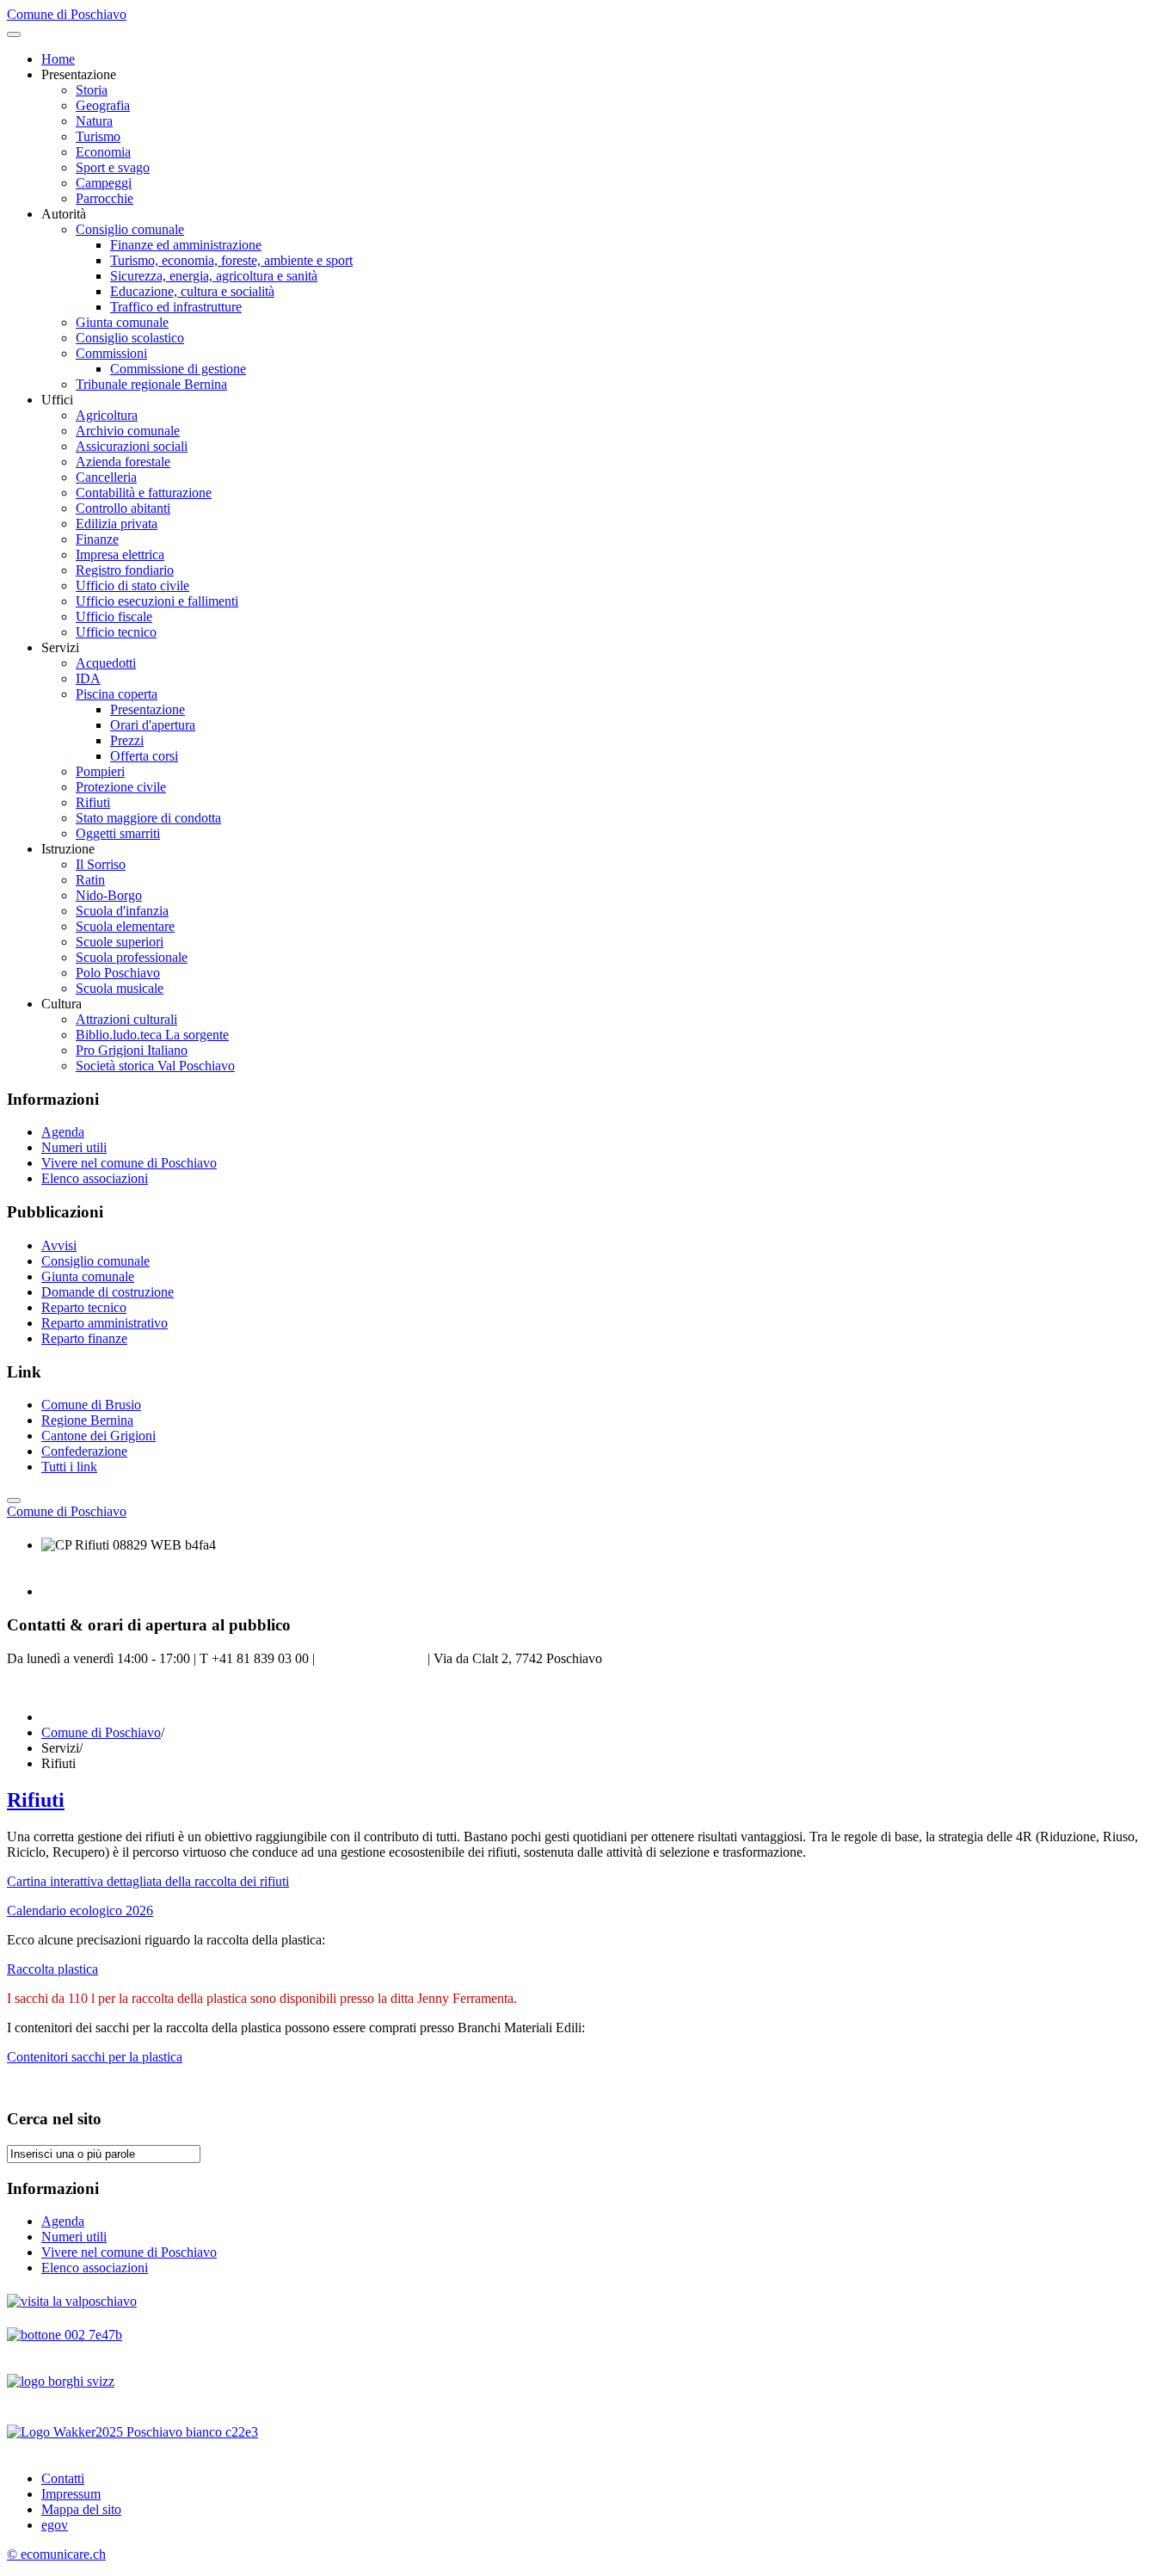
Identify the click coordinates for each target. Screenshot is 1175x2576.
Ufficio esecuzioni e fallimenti (157, 601)
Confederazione (84, 1451)
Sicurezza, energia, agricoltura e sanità (214, 276)
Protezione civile (121, 787)
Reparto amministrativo (105, 1323)
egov (55, 2525)
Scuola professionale (132, 957)
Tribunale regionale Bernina (151, 384)
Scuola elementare (125, 926)
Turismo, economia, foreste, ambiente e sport (231, 260)
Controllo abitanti (123, 508)
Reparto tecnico (84, 1307)
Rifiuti (93, 802)
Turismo (98, 136)
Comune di (67, 1511)
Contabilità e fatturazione (144, 493)
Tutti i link (69, 1467)
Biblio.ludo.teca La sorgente (152, 1035)
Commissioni (111, 353)
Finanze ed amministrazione (186, 245)
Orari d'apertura (153, 725)
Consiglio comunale (130, 229)
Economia (103, 152)
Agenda (63, 1132)
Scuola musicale (120, 988)
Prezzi (127, 740)
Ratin (90, 880)
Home (58, 59)
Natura (94, 121)
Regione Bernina (87, 1420)
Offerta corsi (144, 756)
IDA (88, 678)
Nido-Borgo (109, 895)
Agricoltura (107, 415)
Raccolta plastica (52, 1969)
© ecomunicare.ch (56, 2554)
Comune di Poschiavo (101, 1732)
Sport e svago (113, 167)
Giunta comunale (122, 322)
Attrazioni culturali (126, 1019)
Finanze (97, 539)
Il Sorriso (101, 864)
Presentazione (148, 709)
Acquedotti (106, 663)
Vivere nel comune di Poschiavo (129, 1163)
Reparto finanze (84, 1338)
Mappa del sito (81, 2509)
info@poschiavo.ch (371, 1658)
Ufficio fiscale (114, 616)
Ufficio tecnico (116, 632)
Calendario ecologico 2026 (80, 1910)
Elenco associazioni (95, 1178)
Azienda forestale (123, 462)
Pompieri (100, 771)
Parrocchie (105, 198)
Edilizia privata (117, 524)
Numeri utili (74, 1147)
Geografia (103, 105)
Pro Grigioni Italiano (132, 1050)
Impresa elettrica (120, 555)
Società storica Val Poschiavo (155, 1066)
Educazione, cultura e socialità (192, 291)
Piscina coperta (117, 694)
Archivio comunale (128, 431)
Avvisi (59, 1245)
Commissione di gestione (178, 369)
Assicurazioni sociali (132, 446)
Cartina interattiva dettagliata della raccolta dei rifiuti (148, 1881)
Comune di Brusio (91, 1405)
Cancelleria (106, 477)
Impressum (71, 2494)
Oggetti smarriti (118, 833)
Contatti (63, 2478)
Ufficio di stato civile (132, 585)
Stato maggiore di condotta (148, 818)
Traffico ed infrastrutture (176, 307)
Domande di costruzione (108, 1292)
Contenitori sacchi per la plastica (95, 2057)
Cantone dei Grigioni (98, 1436)
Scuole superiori (120, 942)
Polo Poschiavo (118, 973)
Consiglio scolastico (130, 338)
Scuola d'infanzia (122, 911)
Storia (92, 90)
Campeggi (104, 183)
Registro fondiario (125, 570)
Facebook (34, 1688)
